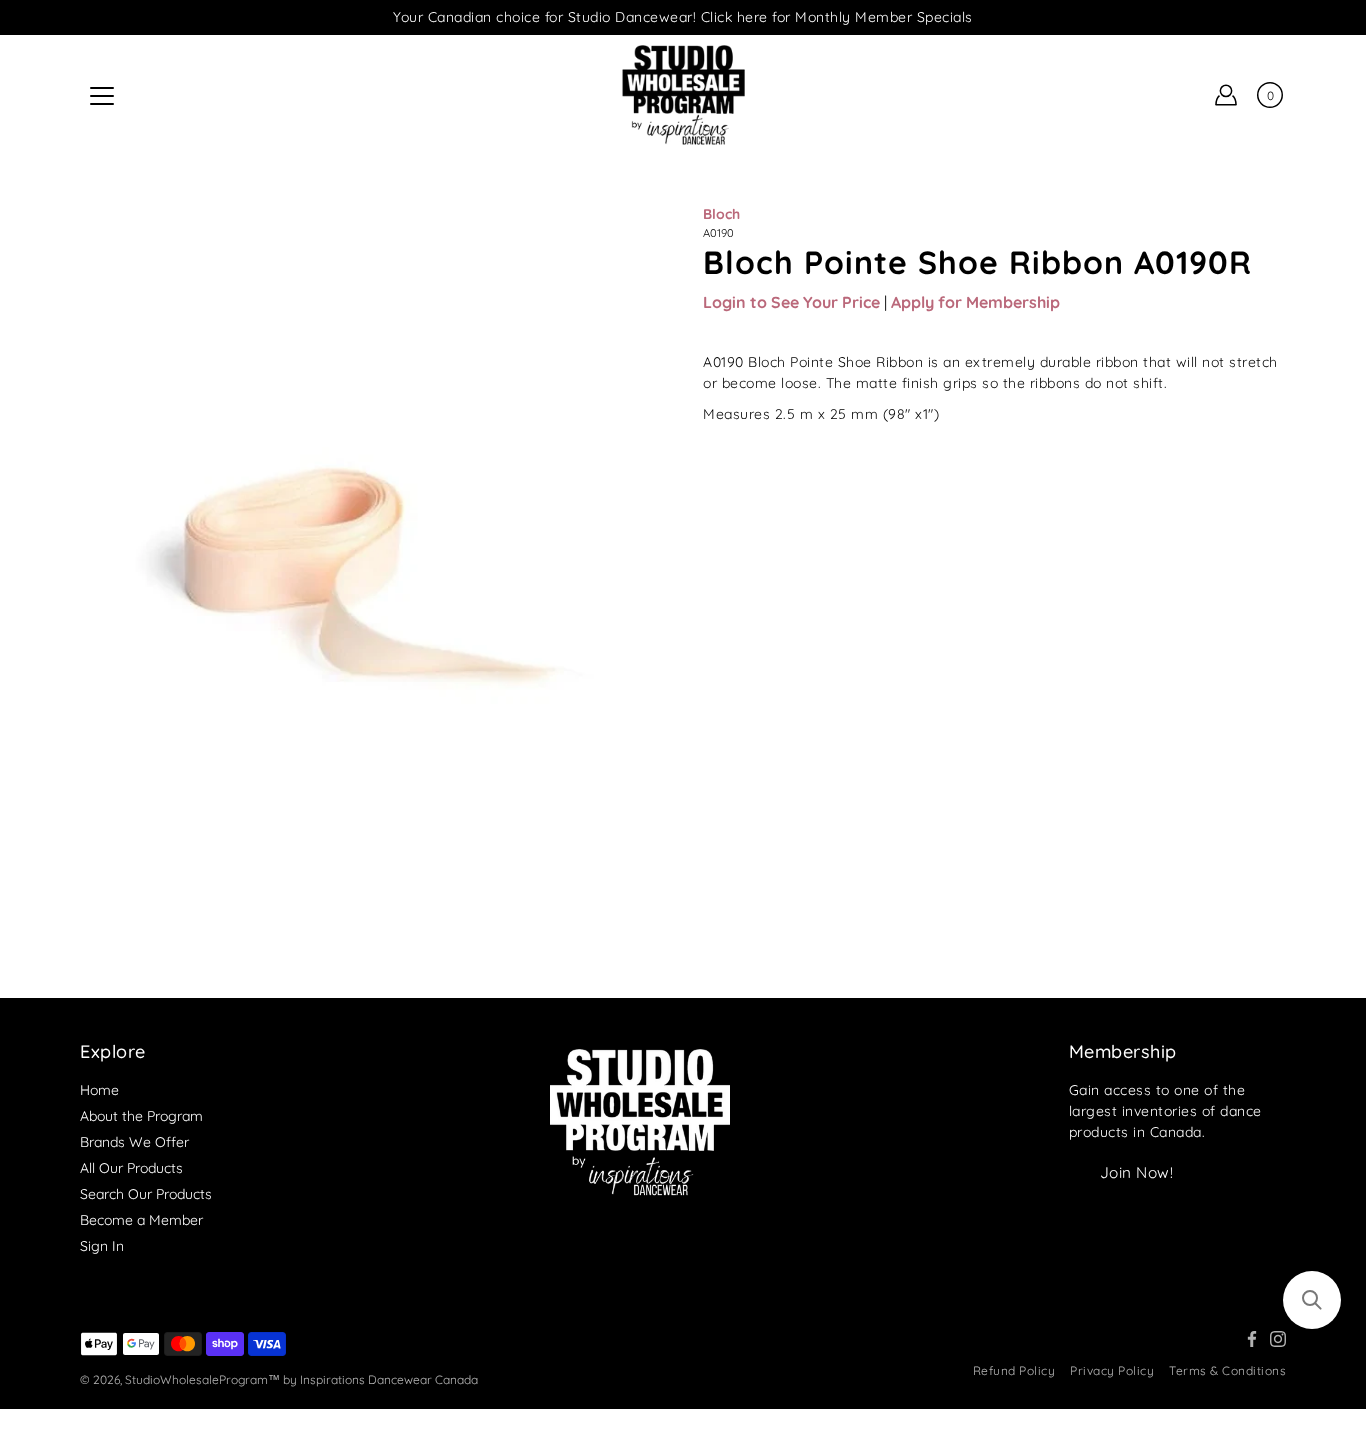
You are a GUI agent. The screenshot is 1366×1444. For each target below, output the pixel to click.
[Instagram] (1278, 1339)
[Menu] (102, 96)
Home (99, 1090)
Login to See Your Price (791, 302)
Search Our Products (146, 1194)
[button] (1312, 1300)
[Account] (1226, 95)
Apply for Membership (975, 302)
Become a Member (141, 1220)
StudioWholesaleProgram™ (202, 1379)
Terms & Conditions (1227, 1370)
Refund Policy (1014, 1370)
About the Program (141, 1116)
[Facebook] (1252, 1339)
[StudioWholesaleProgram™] (683, 95)
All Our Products (131, 1168)
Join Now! (1137, 1172)
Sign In (102, 1246)
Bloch (721, 214)
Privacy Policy (1112, 1370)
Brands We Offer (134, 1142)
